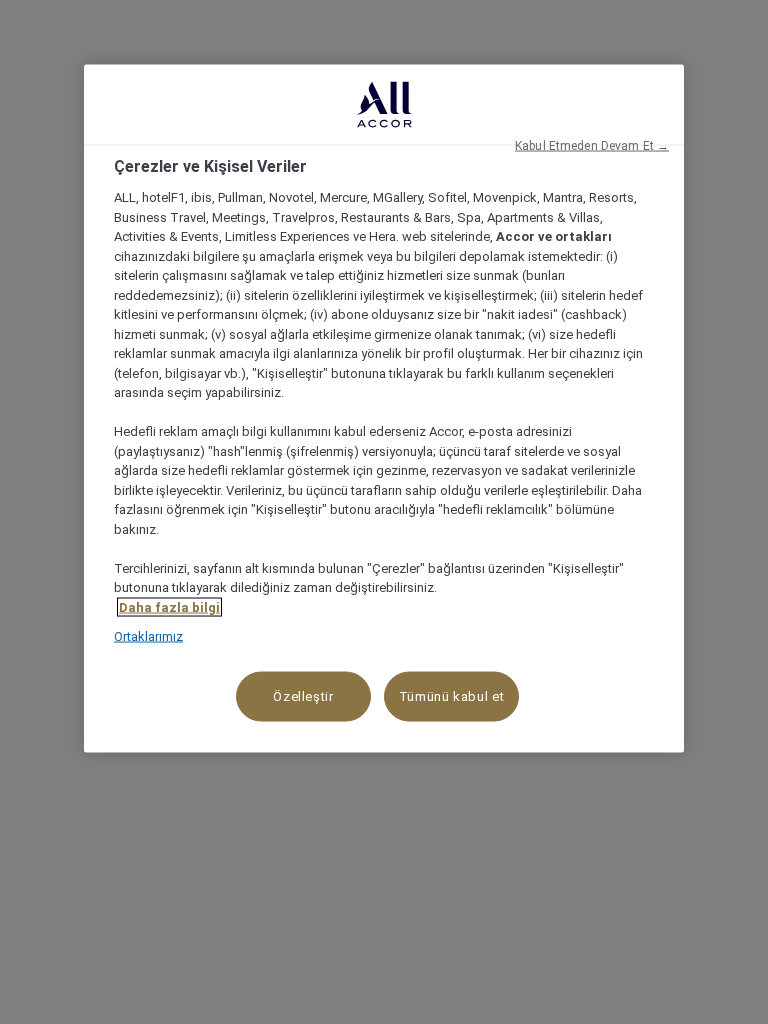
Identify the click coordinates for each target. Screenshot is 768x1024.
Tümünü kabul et (452, 695)
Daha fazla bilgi (169, 606)
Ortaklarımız (148, 636)
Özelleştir (303, 695)
